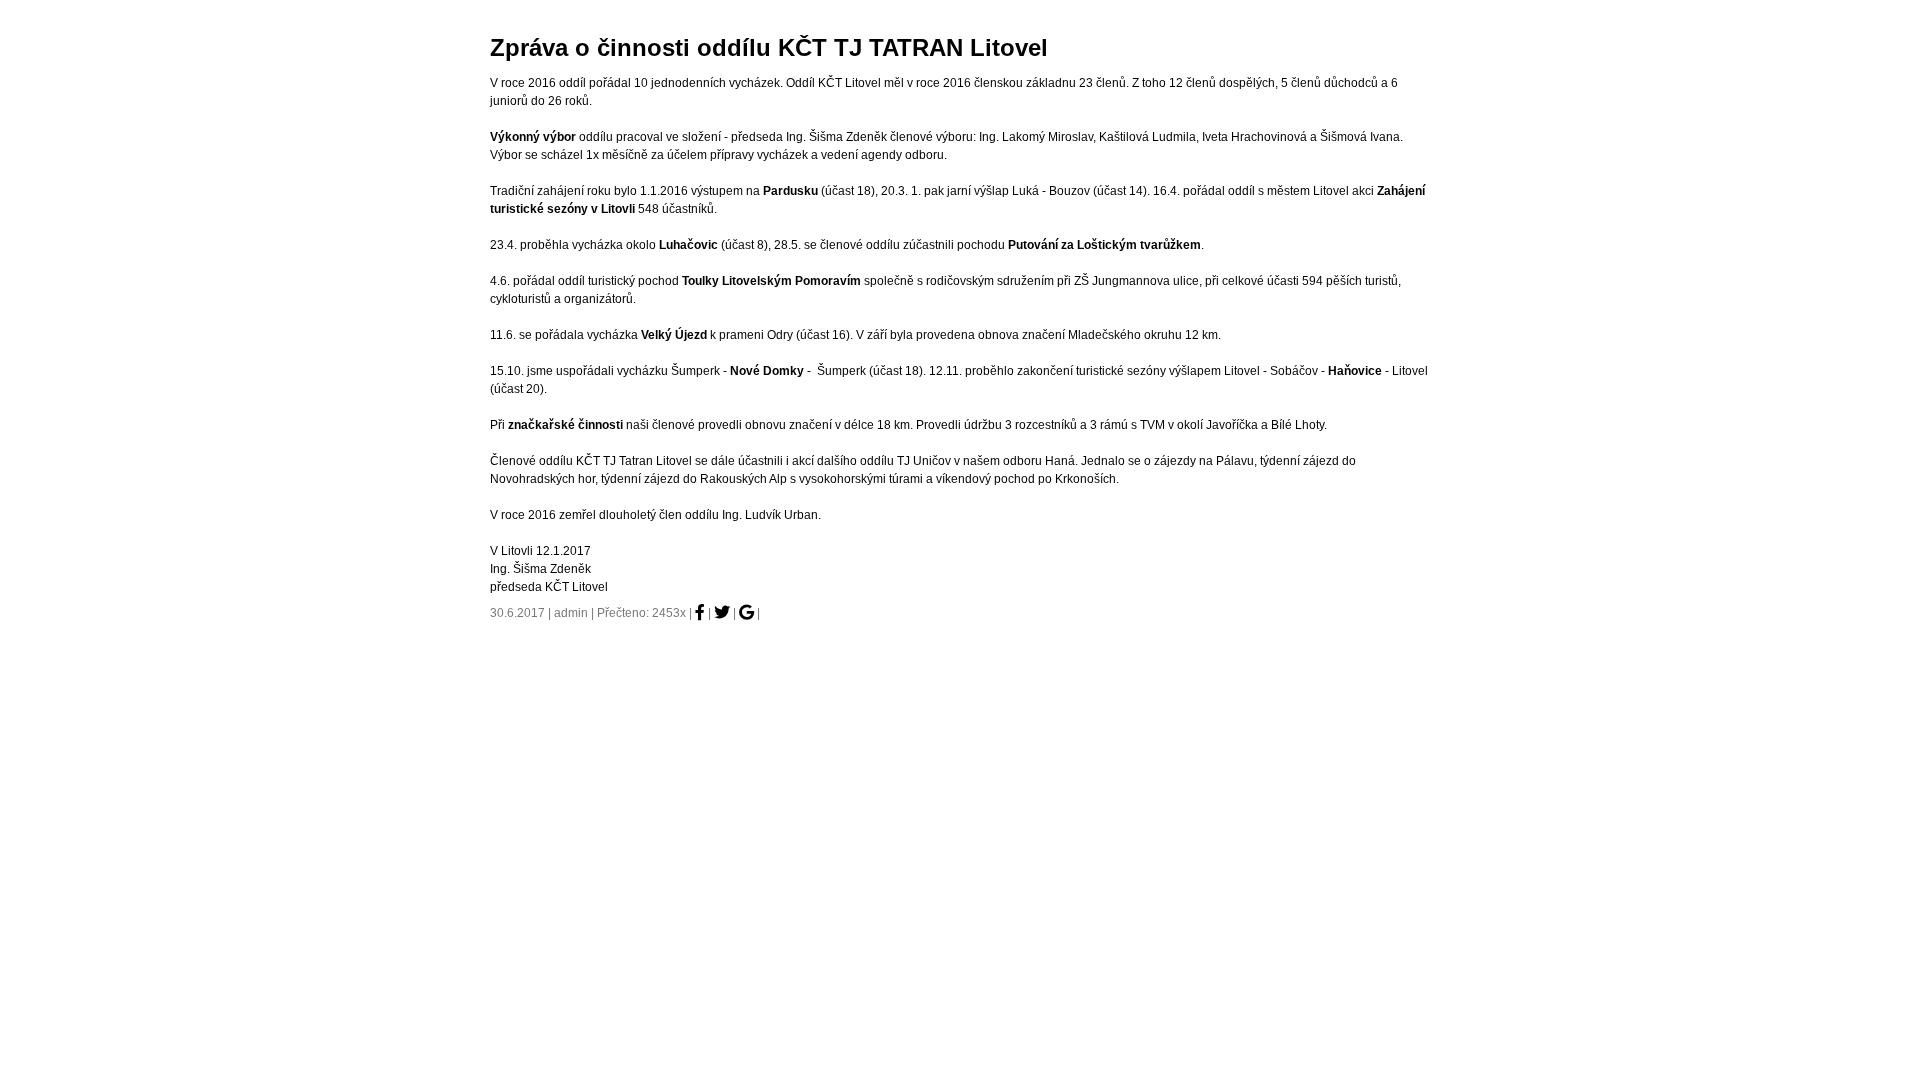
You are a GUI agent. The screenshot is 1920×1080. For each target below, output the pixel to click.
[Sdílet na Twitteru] (722, 612)
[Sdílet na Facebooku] (700, 612)
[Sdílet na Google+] (746, 612)
